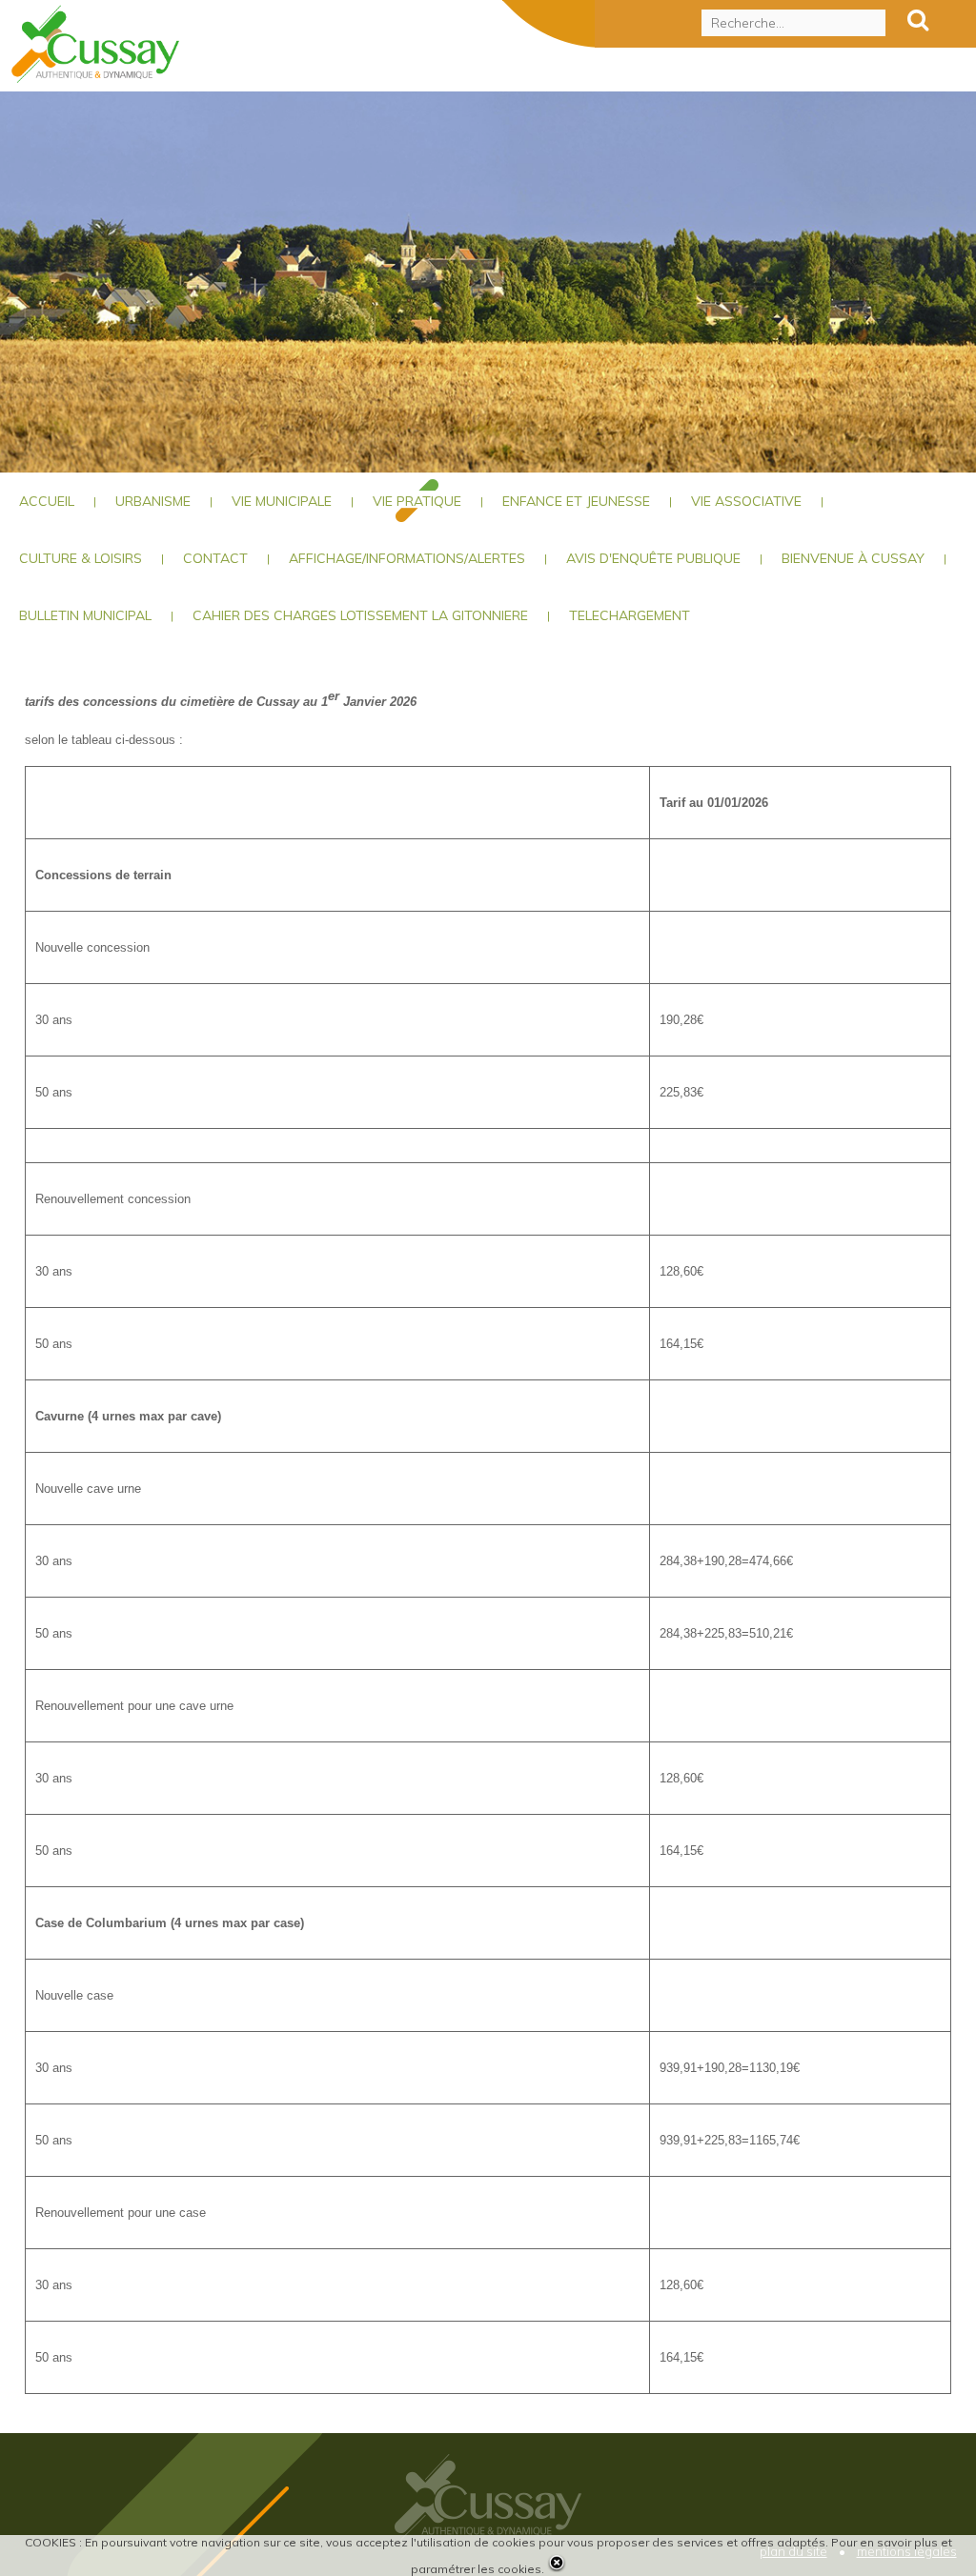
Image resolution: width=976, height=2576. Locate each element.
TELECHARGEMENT (630, 615)
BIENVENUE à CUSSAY (853, 558)
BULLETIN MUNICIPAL (85, 615)
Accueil (47, 501)
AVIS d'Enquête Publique (653, 558)
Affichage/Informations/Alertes (407, 558)
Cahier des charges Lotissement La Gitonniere (360, 615)
